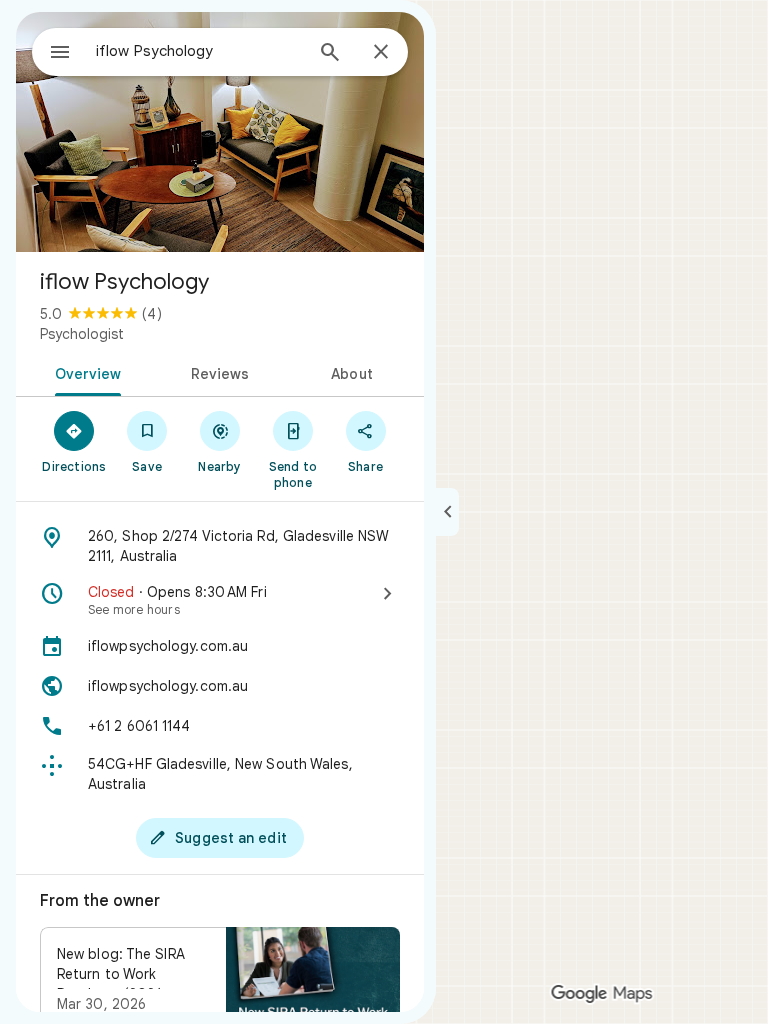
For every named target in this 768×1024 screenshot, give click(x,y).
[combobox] (199, 51)
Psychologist (82, 334)
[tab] (84, 372)
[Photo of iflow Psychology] (220, 132)
